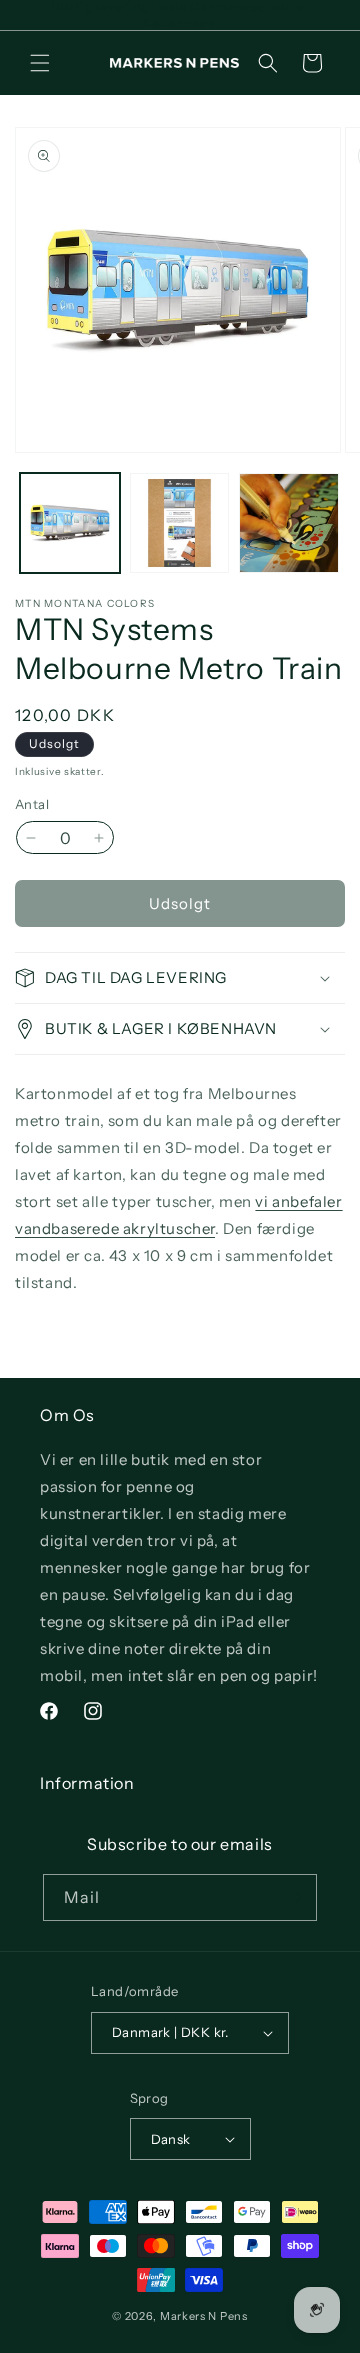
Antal (32, 804)
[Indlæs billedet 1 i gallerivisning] (70, 523)
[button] (40, 63)
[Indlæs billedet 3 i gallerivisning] (289, 523)
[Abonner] (294, 1897)
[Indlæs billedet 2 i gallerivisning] (180, 523)
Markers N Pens (204, 2316)
